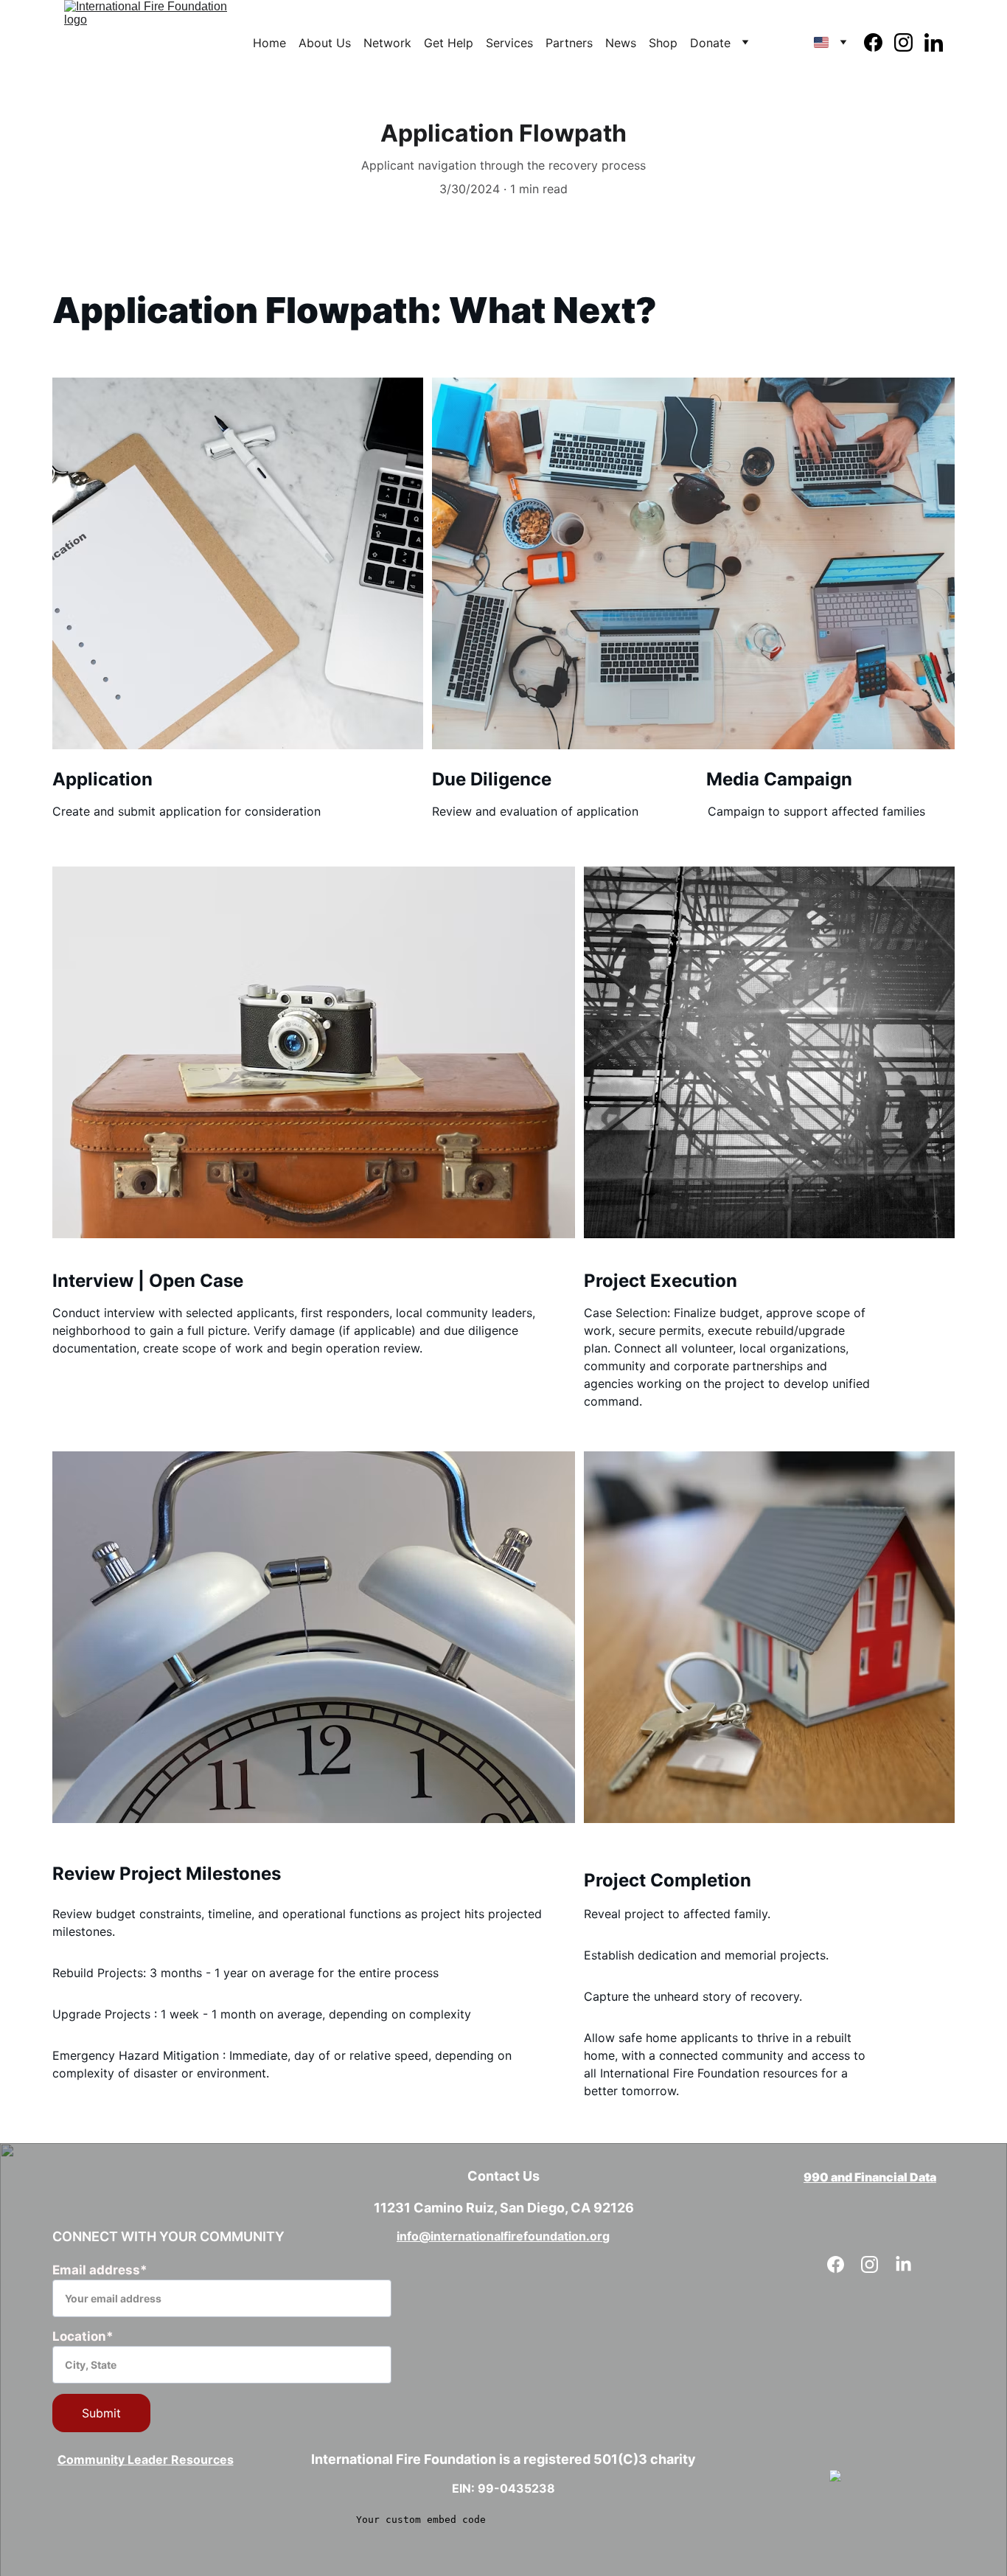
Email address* (100, 2270)
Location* (83, 2336)
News (621, 43)
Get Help (449, 43)
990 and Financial (856, 2177)
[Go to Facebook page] (879, 42)
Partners (569, 43)
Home (269, 43)
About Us (325, 43)
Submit (101, 2413)
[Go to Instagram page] (909, 42)
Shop (663, 43)
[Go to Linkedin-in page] (934, 42)
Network (387, 43)
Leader (149, 2459)
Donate (710, 43)
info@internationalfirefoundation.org (503, 2236)
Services (509, 43)
